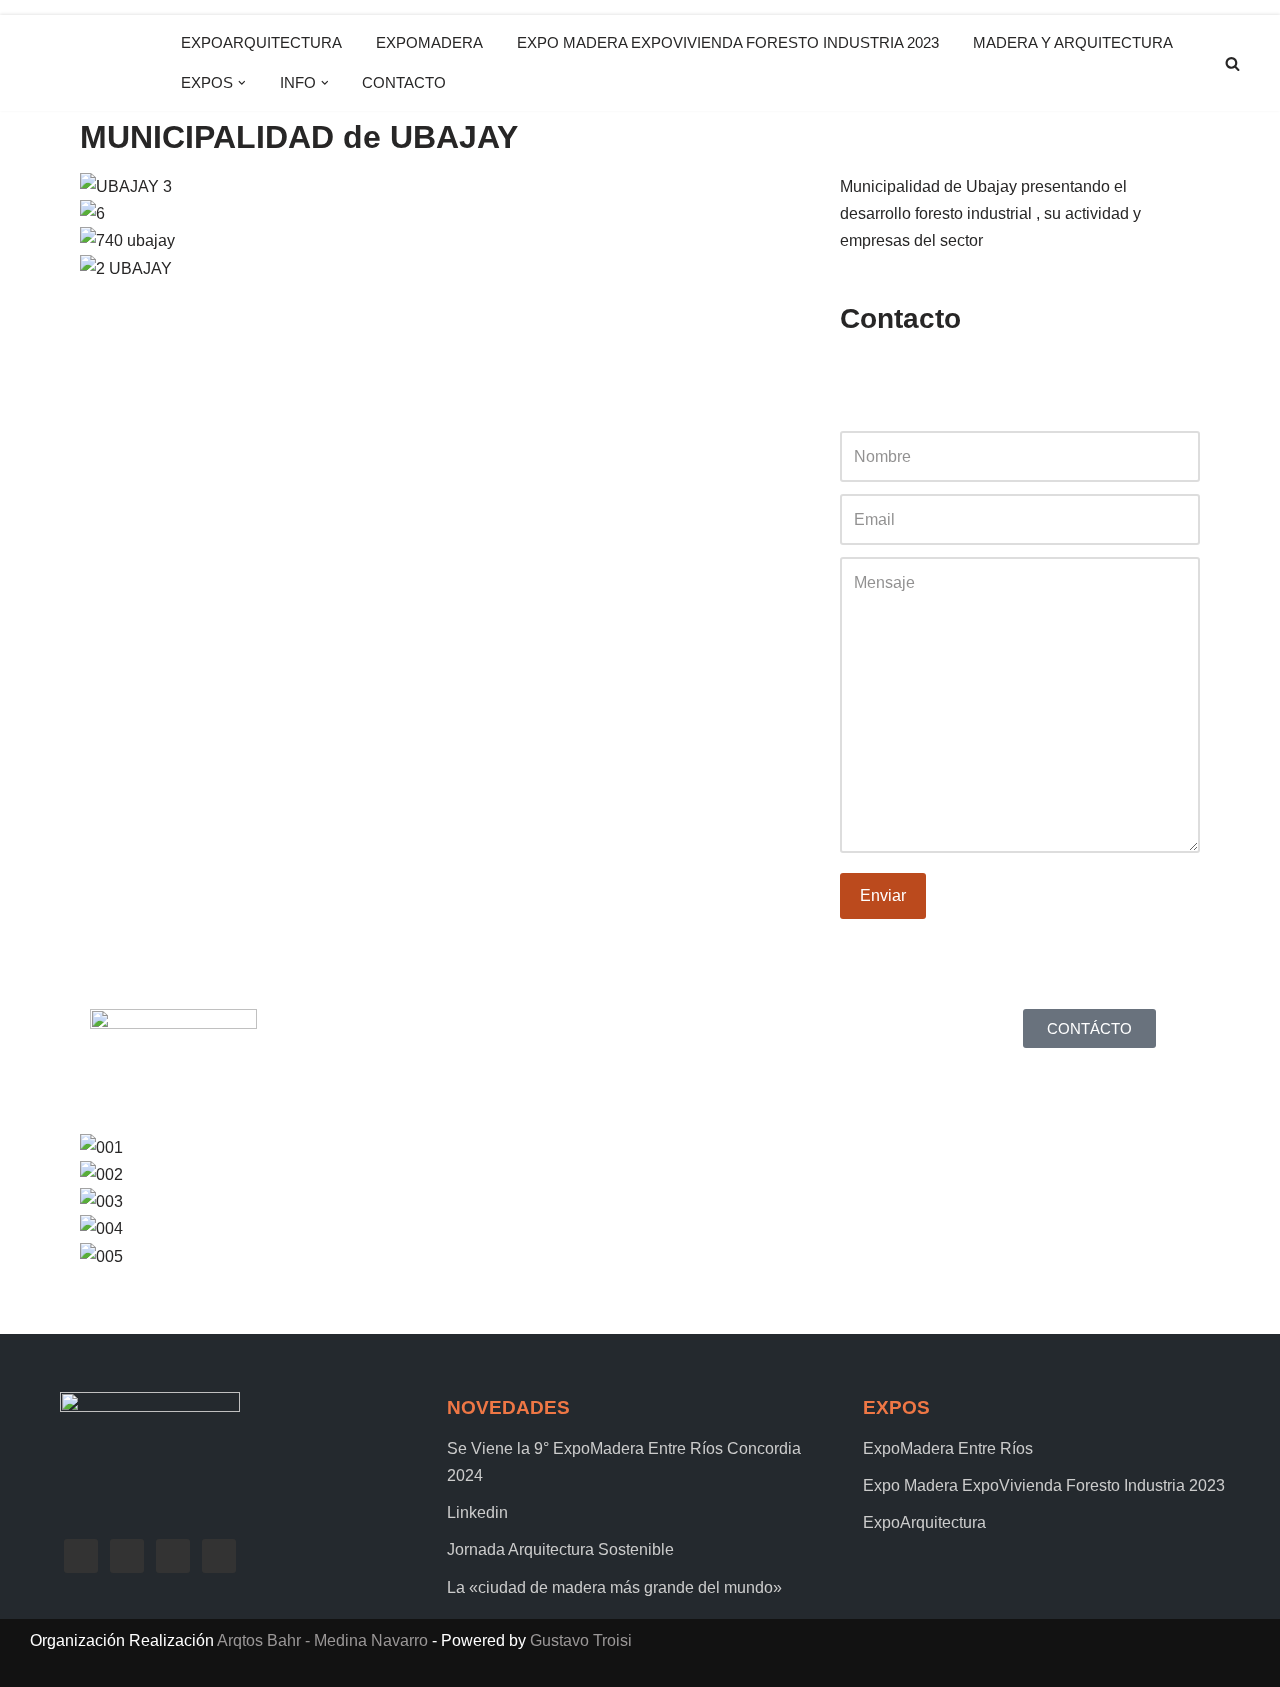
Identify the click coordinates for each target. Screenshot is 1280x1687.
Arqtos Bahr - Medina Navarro (322, 1640)
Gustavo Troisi (581, 1640)
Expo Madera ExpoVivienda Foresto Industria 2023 (728, 42)
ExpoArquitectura (261, 42)
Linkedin (477, 1512)
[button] (242, 83)
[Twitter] (127, 1554)
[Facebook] (81, 1554)
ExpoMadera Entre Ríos (948, 1448)
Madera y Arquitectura (1073, 42)
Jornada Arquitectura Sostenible (560, 1549)
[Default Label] (173, 1554)
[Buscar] (1232, 63)
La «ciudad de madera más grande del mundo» (614, 1587)
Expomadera (429, 42)
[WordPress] (865, 378)
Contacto (404, 82)
